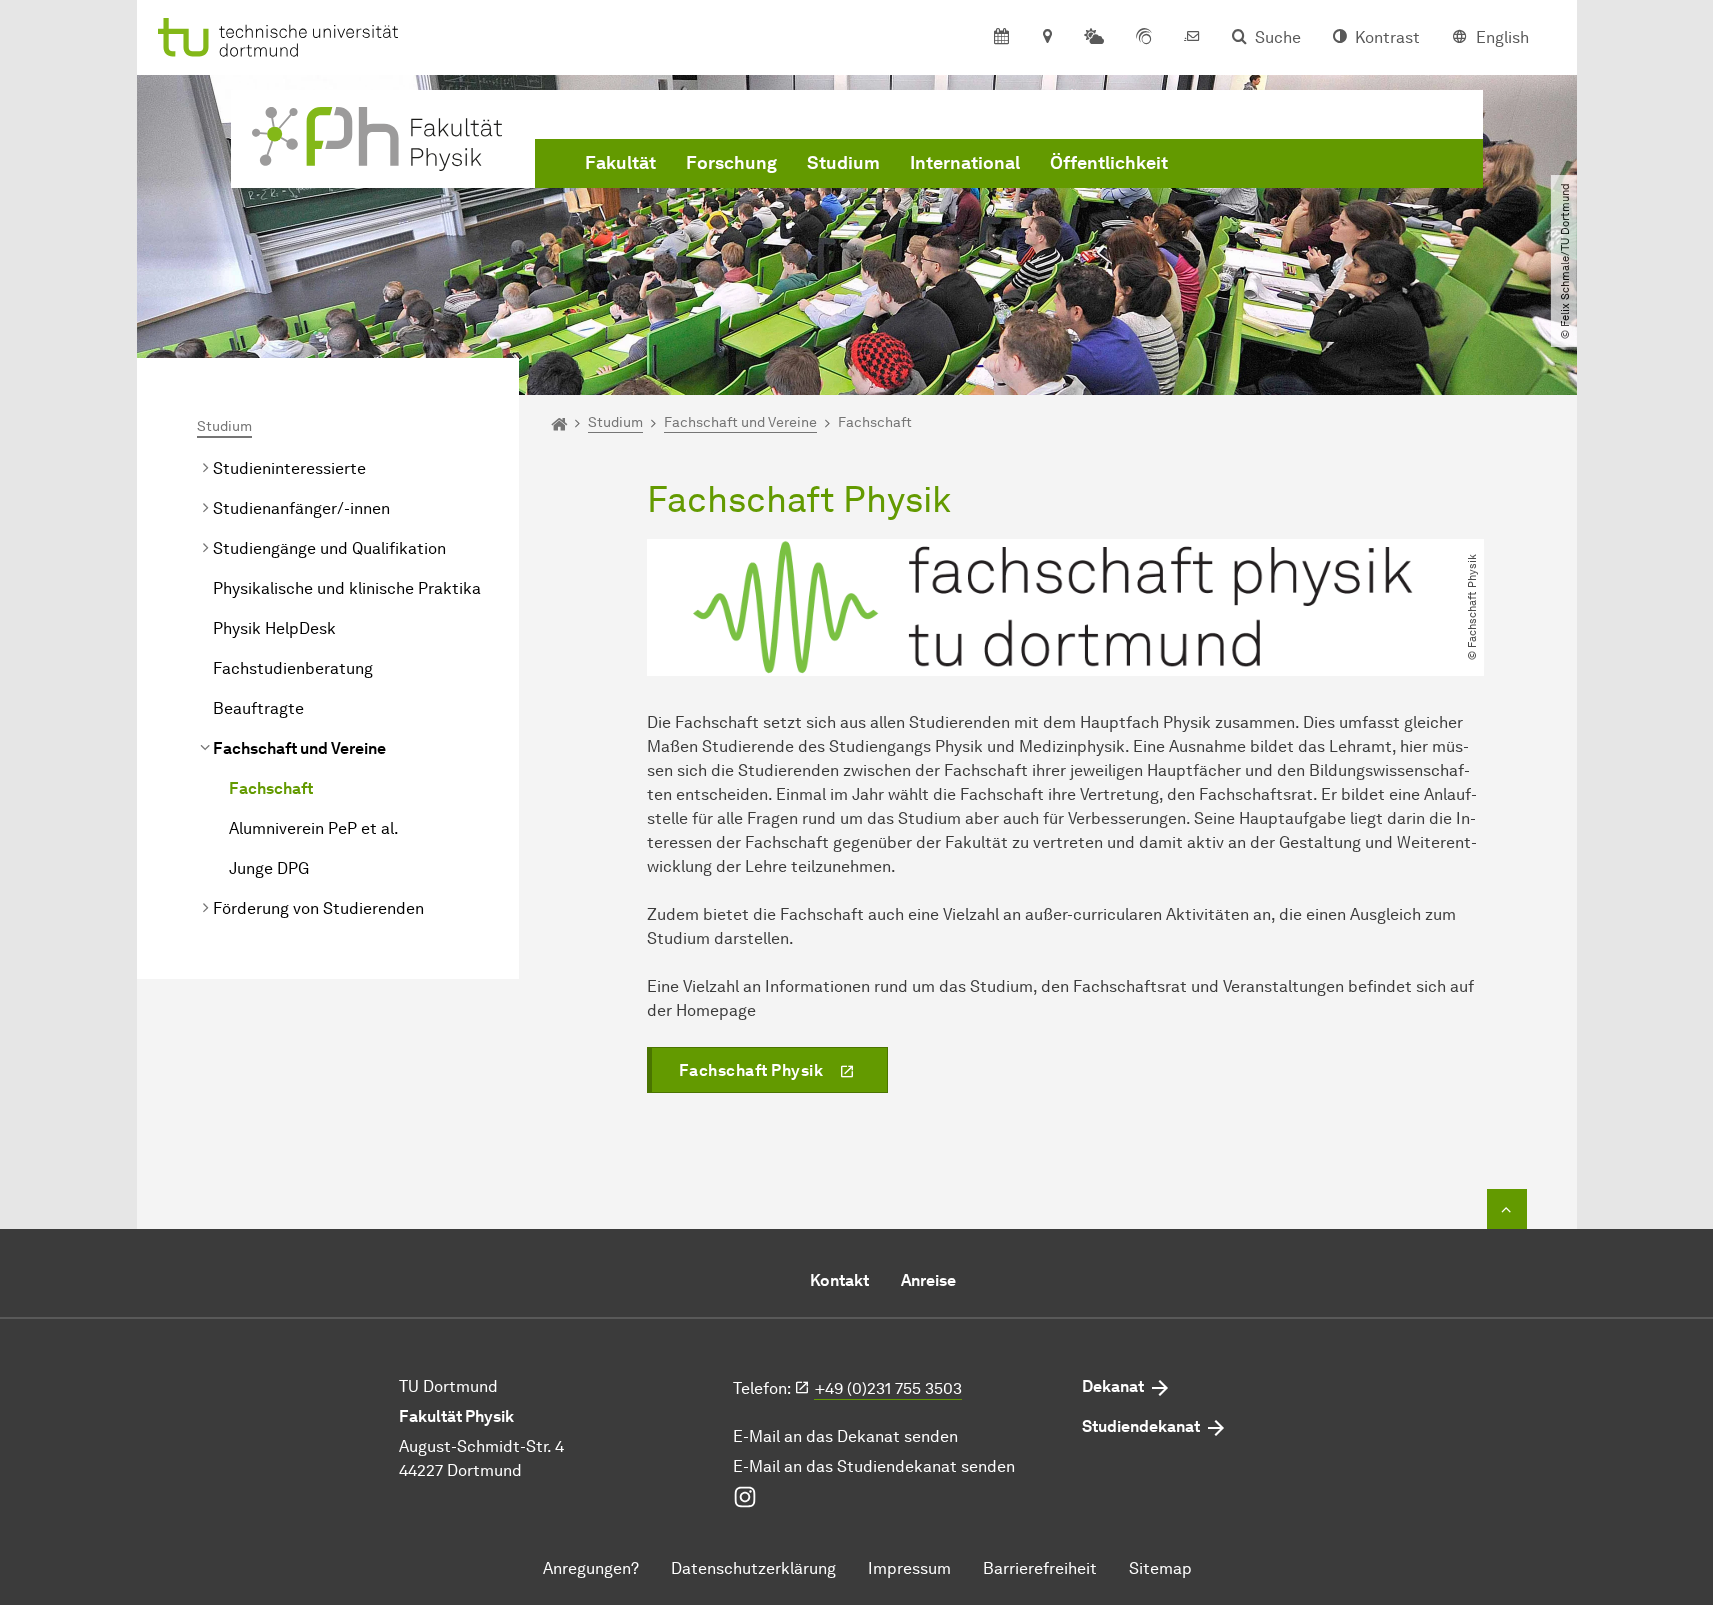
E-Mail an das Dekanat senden (845, 1436)
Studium (843, 163)
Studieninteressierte (289, 468)
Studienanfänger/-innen (301, 508)
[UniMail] (1192, 38)
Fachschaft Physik (751, 1070)
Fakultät (620, 163)
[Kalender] (1001, 38)
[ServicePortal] (1144, 38)
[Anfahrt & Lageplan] (1046, 38)
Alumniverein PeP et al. (314, 828)
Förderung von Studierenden (318, 908)
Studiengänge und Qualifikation (329, 548)
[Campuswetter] (1094, 38)
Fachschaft (271, 788)
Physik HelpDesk (274, 628)
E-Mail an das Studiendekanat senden (874, 1466)
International (965, 163)
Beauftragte (258, 708)
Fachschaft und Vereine (299, 748)
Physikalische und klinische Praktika (347, 588)
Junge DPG (269, 868)
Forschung (731, 163)
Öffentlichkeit (1109, 163)
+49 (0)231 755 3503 (888, 1388)
